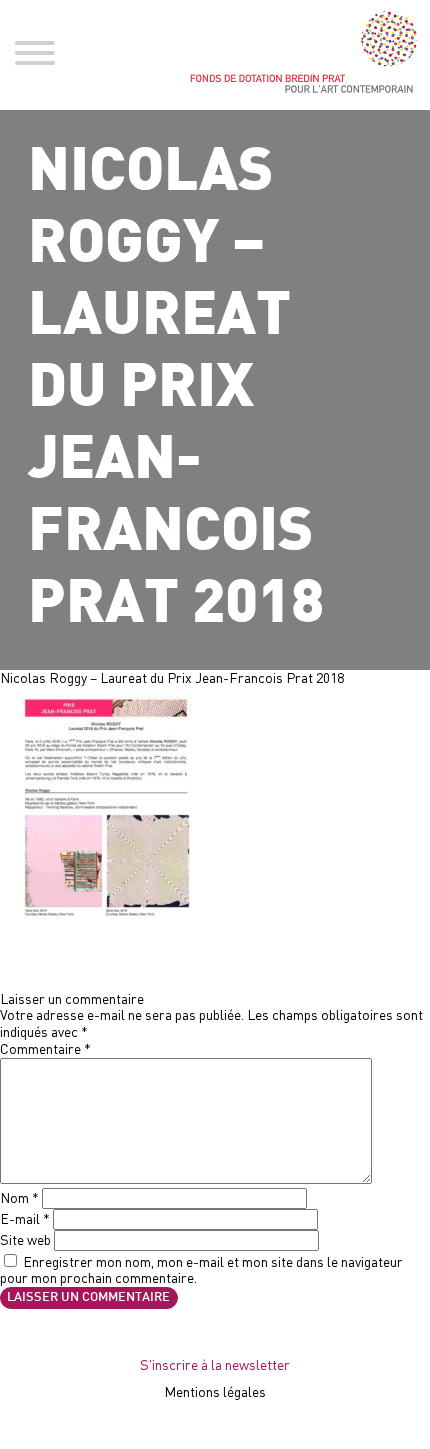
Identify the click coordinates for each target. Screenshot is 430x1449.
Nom (19, 1197)
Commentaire (45, 1048)
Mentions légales (215, 1391)
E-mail (25, 1218)
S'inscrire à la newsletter (215, 1364)
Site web (25, 1239)
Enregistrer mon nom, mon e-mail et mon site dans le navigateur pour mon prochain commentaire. (201, 1270)
